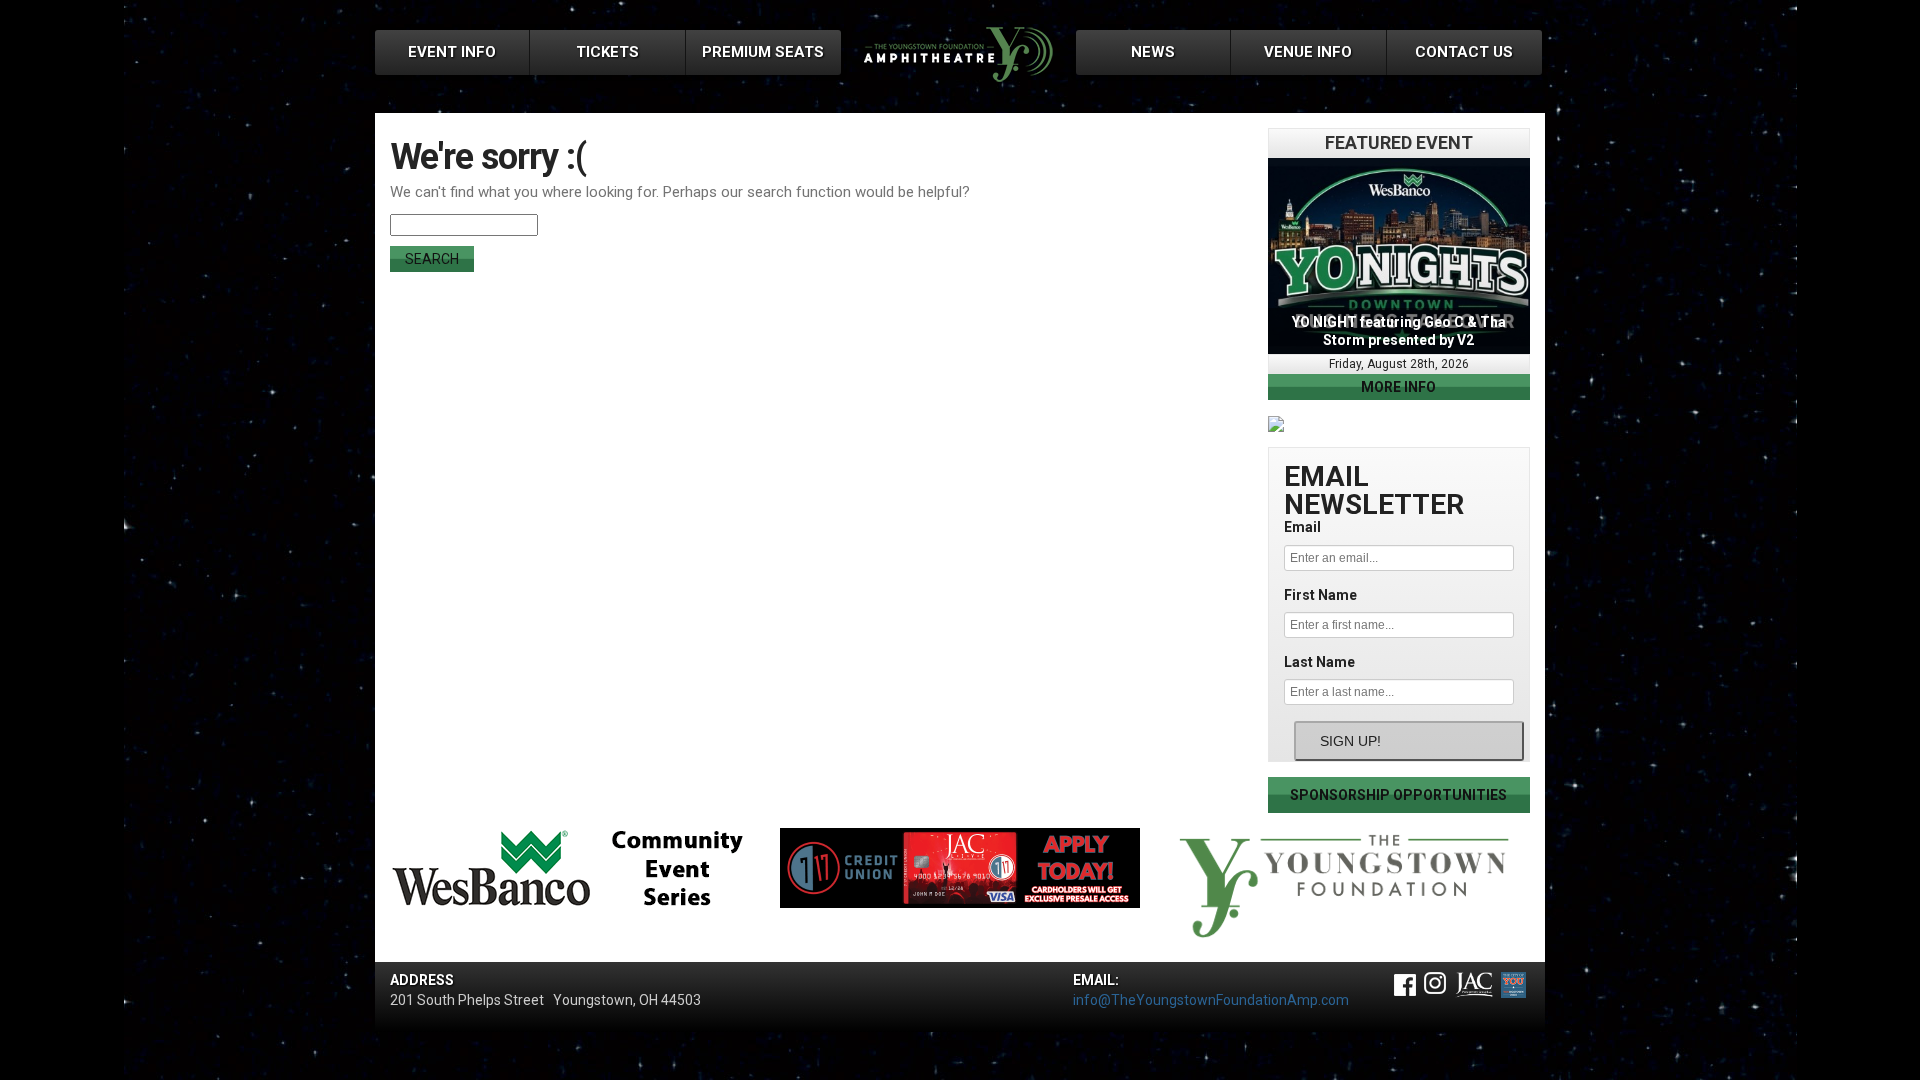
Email (1302, 527)
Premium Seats (763, 52)
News (1153, 52)
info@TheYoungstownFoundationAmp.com (1211, 1000)
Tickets (607, 52)
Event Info (452, 52)
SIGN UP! (1350, 741)
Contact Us (1464, 52)
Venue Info (1308, 52)
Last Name (1319, 662)
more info (1398, 387)
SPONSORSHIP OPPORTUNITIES (1398, 795)
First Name (1320, 595)
